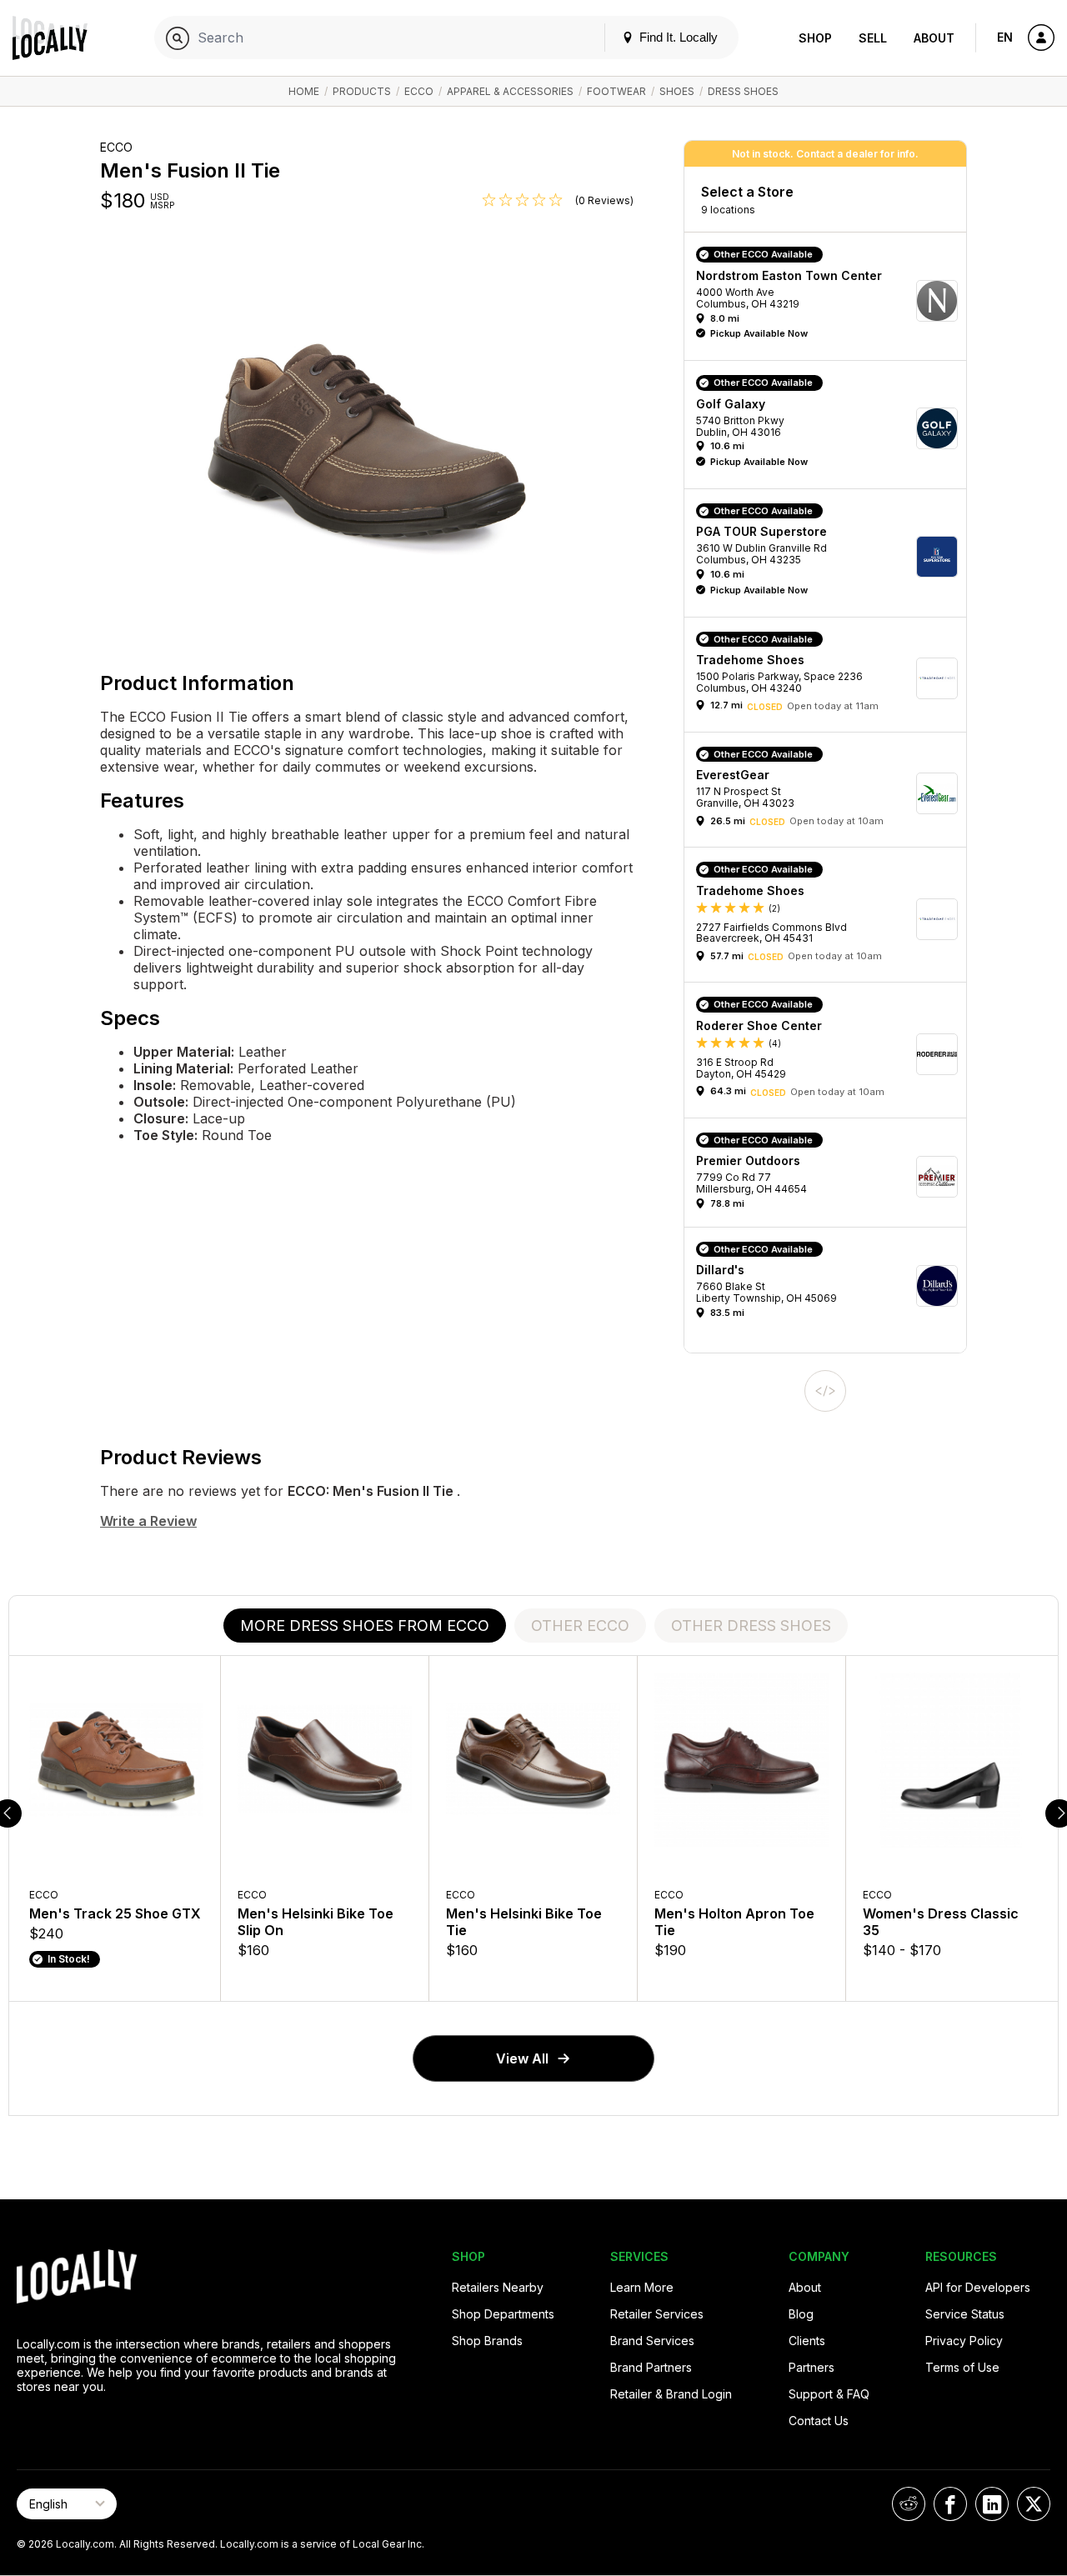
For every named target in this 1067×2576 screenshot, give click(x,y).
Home (304, 91)
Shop (815, 38)
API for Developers (978, 2287)
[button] (831, 300)
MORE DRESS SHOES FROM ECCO (365, 1626)
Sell (873, 38)
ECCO (419, 91)
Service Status (965, 2314)
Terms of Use (962, 2367)
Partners (812, 2367)
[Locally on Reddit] (909, 2504)
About (934, 38)
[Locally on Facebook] (950, 2504)
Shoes (677, 91)
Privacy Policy (964, 2341)
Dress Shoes (743, 91)
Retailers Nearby (498, 2287)
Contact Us (819, 2421)
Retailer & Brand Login (671, 2394)
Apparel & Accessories (510, 91)
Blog (801, 2314)
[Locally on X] (1034, 2504)
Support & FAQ (829, 2394)
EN (1005, 37)
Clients (807, 2341)
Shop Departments (503, 2314)
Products (362, 91)
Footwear (616, 91)
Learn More (642, 2287)
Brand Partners (651, 2367)
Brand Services (652, 2341)
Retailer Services (657, 2314)
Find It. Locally (677, 37)
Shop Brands (487, 2341)
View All (522, 2058)
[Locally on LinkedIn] (992, 2504)
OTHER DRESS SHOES (751, 1626)
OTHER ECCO (580, 1626)
